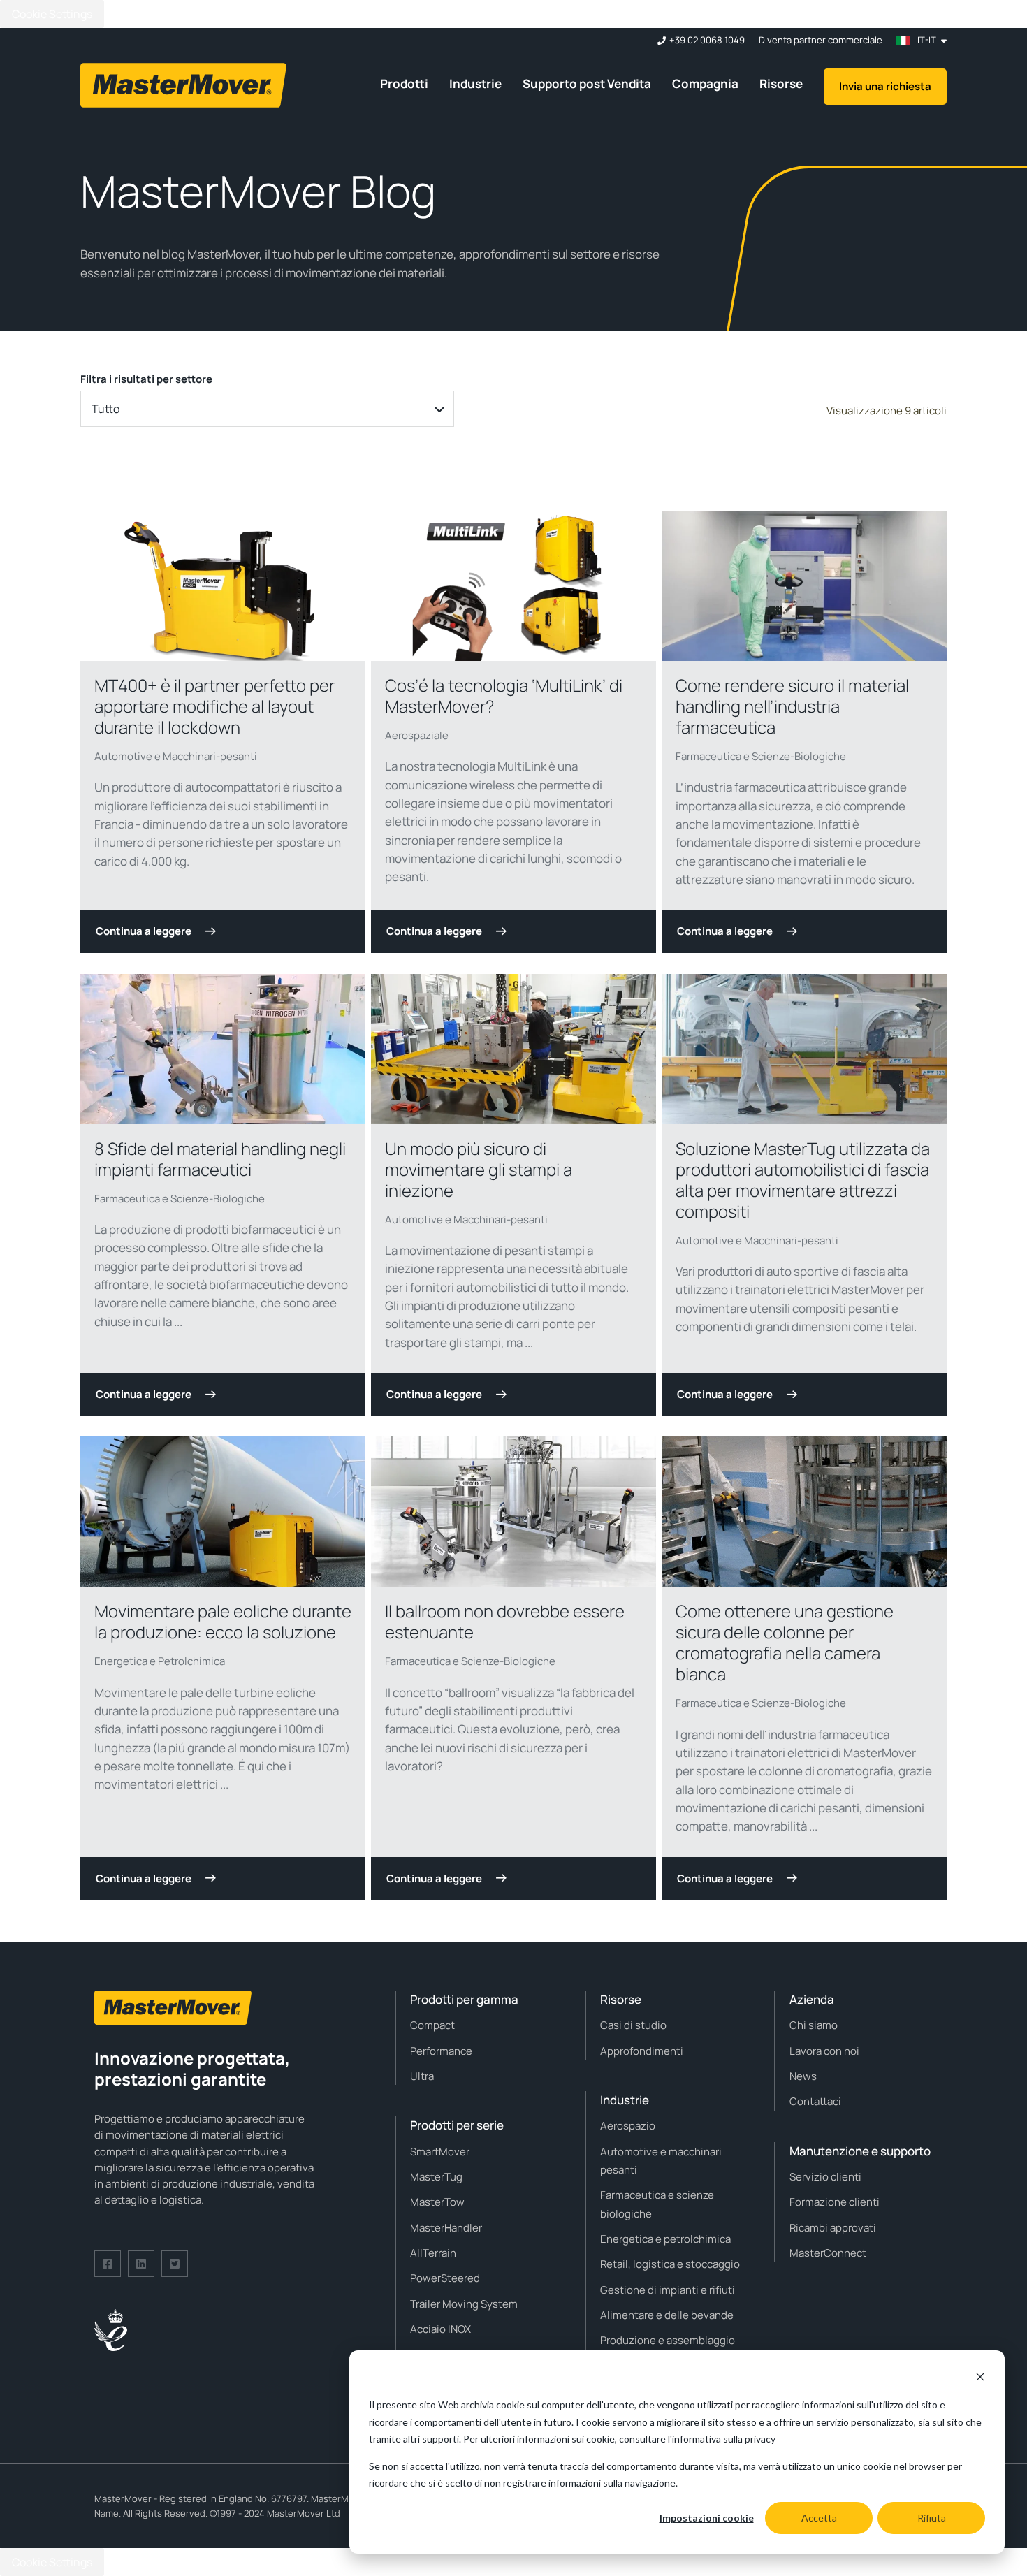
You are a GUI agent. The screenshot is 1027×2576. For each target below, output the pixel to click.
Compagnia (705, 83)
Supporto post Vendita (587, 83)
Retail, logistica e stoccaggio (670, 2264)
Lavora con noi (824, 2051)
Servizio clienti (825, 2177)
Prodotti (404, 83)
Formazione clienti (835, 2202)
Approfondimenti (642, 2051)
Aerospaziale (417, 735)
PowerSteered (445, 2278)
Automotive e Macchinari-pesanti (176, 756)
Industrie (475, 83)
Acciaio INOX (440, 2329)
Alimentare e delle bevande (667, 2315)
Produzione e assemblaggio (668, 2340)
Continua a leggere (144, 931)
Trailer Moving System (464, 2304)
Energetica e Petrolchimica (160, 1661)
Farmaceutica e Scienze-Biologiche (761, 756)
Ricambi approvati (833, 2228)
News (803, 2076)
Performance (441, 2051)
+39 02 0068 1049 (707, 40)
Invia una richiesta (885, 86)
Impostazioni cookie (707, 2518)
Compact (432, 2025)
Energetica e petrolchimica (665, 2239)
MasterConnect (828, 2253)
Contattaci (815, 2101)
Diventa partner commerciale (821, 40)
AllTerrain (433, 2253)
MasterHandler (446, 2228)
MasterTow (437, 2202)
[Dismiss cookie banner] (980, 2379)
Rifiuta (932, 2518)
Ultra (422, 2076)
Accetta (819, 2518)
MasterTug (436, 2177)
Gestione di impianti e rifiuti (668, 2290)
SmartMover (440, 2152)
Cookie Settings (52, 14)
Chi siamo (814, 2025)
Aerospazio (628, 2126)
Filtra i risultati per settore (146, 379)
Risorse (781, 83)
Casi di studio (633, 2025)
